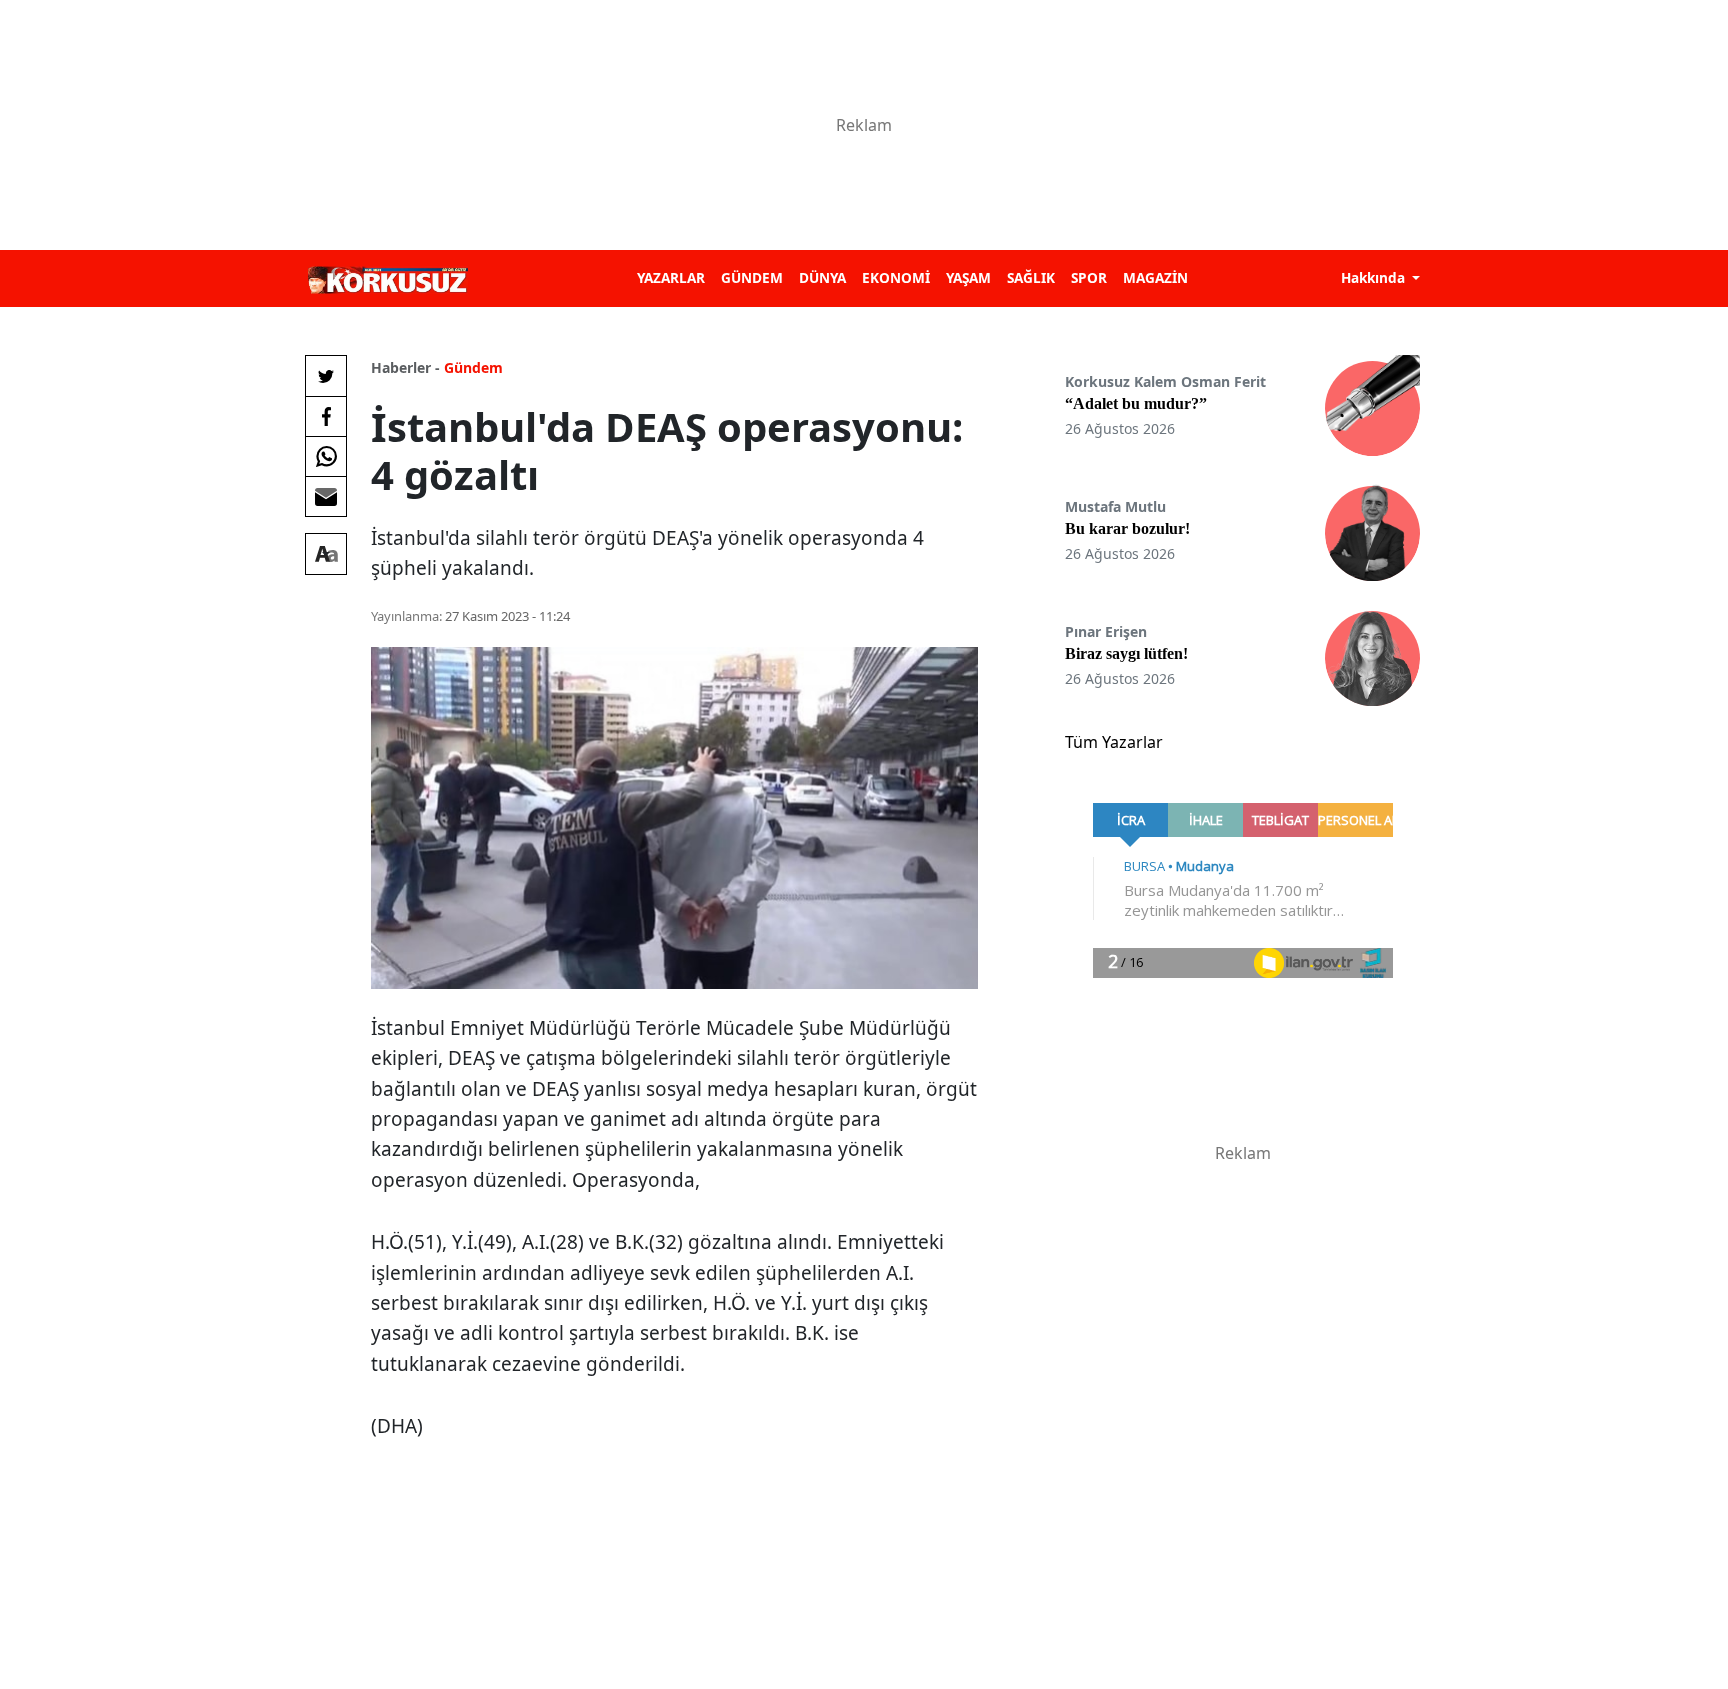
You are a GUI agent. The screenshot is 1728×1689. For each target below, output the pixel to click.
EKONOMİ (896, 277)
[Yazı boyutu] (326, 554)
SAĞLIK (1031, 277)
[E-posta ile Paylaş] (326, 496)
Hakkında (1375, 277)
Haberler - (405, 367)
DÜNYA (822, 277)
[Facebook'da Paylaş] (326, 416)
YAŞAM (968, 277)
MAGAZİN (1155, 277)
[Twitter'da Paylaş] (326, 376)
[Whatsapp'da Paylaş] (326, 456)
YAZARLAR (671, 277)
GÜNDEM (752, 277)
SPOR (1089, 277)
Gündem (473, 367)
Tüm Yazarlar (1114, 742)
